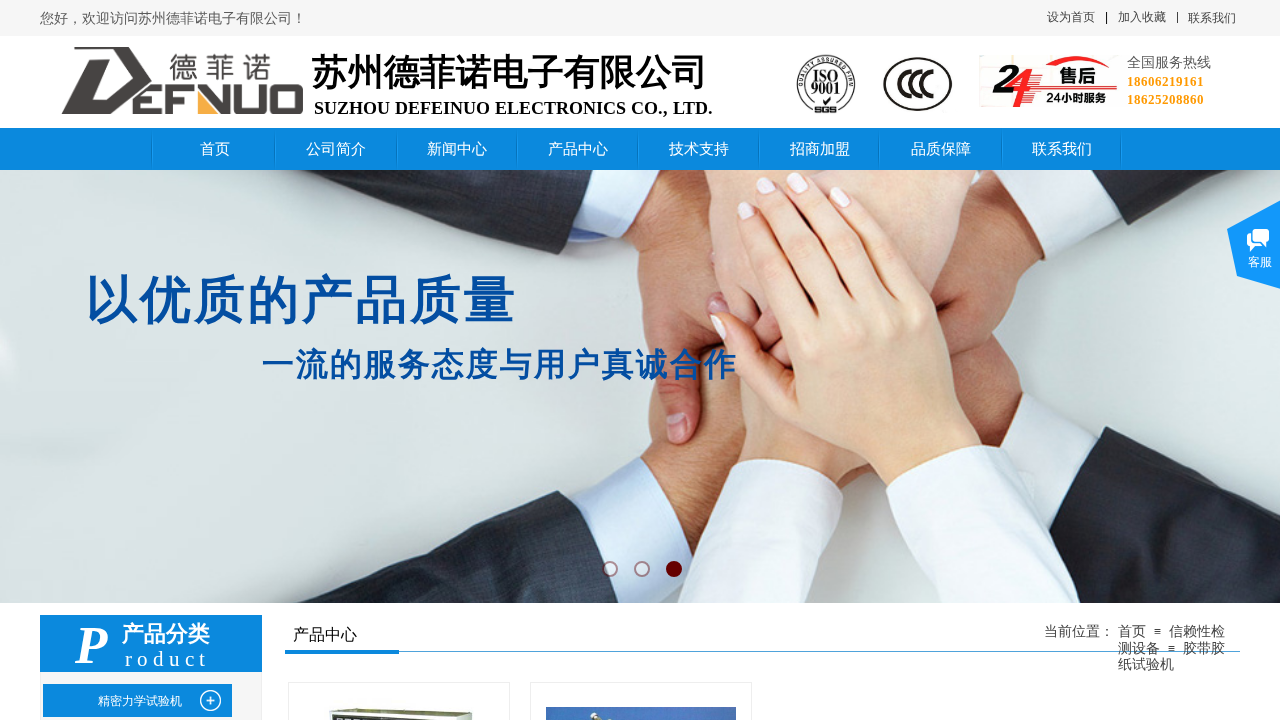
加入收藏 (1142, 17)
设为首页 (1071, 17)
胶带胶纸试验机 (1171, 656)
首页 (1132, 631)
